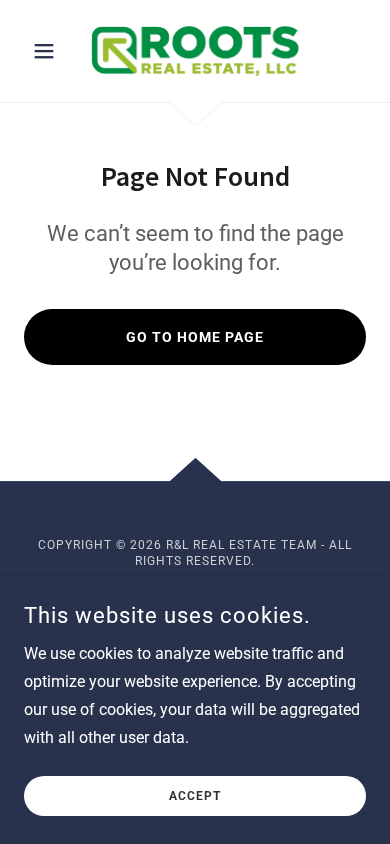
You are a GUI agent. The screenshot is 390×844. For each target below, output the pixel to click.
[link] (195, 51)
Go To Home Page (195, 337)
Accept (195, 796)
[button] (49, 51)
